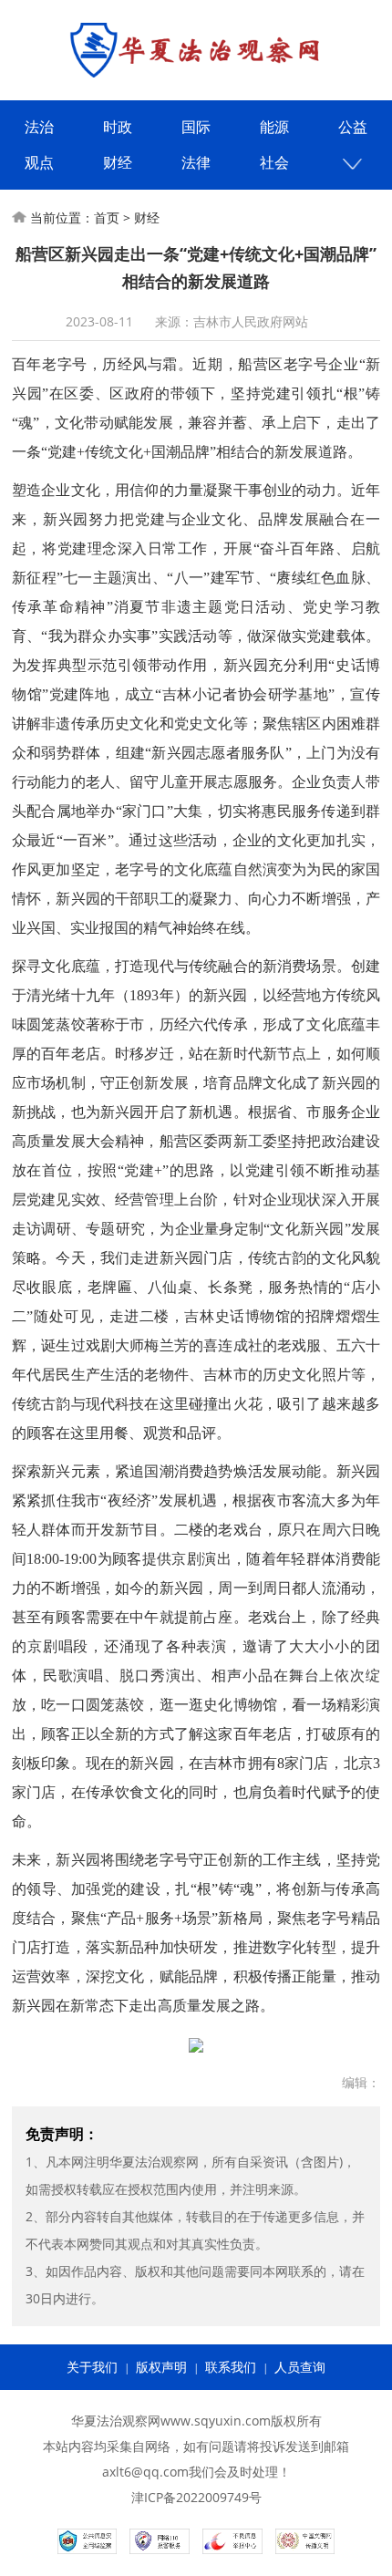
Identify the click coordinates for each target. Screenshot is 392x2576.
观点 (39, 162)
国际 (196, 127)
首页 (107, 217)
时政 (118, 127)
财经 (118, 162)
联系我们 (231, 2367)
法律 (196, 162)
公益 (353, 127)
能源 (274, 127)
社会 (274, 162)
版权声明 (161, 2367)
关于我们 (92, 2367)
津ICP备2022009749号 (196, 2497)
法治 (39, 127)
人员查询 (300, 2367)
